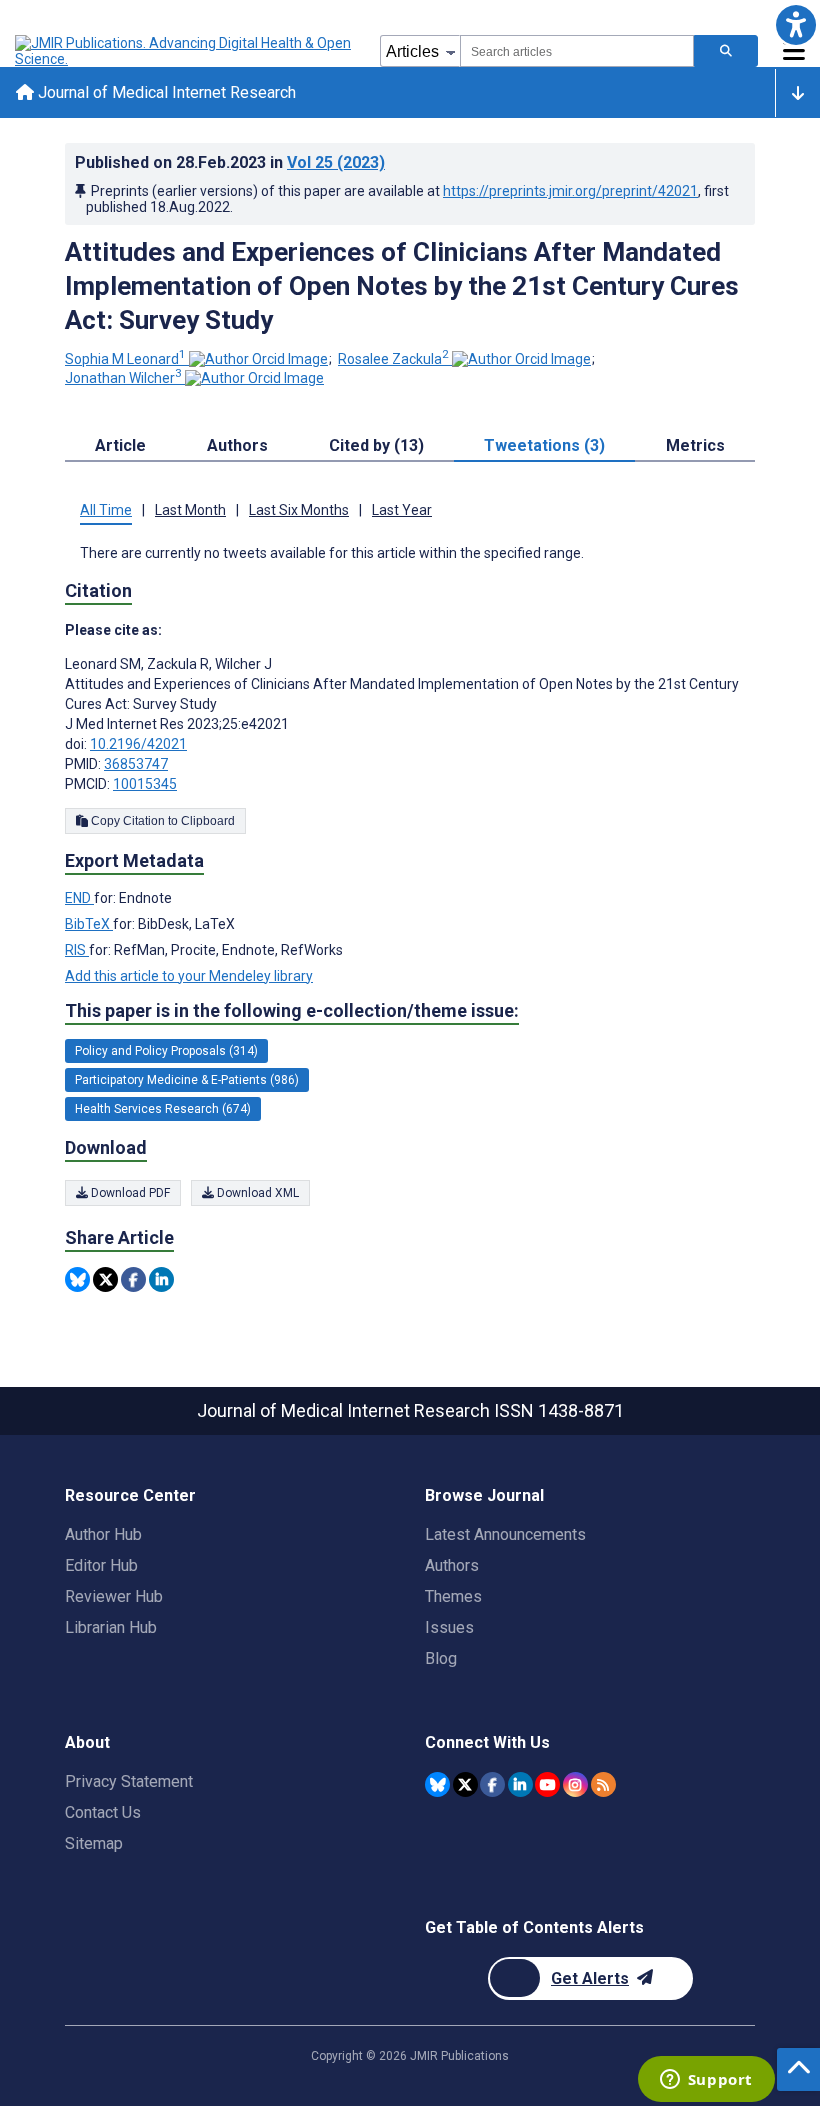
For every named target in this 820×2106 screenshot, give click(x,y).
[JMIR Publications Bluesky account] (437, 1784)
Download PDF (129, 1193)
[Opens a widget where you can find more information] (706, 2081)
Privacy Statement (129, 1781)
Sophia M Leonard (125, 359)
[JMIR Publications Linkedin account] (520, 1784)
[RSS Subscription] (603, 1784)
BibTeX (89, 924)
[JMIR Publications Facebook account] (492, 1784)
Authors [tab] (237, 445)
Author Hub (103, 1534)
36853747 (136, 764)
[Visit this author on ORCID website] (258, 359)
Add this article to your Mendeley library (189, 976)
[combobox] (577, 51)
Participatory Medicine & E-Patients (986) (187, 1080)
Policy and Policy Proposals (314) (166, 1051)
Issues (449, 1627)
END (79, 898)
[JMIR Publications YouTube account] (547, 1784)
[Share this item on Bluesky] (77, 1279)
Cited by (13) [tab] (376, 445)
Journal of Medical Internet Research (165, 92)
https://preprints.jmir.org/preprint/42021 (570, 191)
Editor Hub (101, 1565)
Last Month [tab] (190, 510)
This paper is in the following (292, 1010)
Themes (453, 1596)
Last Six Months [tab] (299, 510)
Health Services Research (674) (163, 1109)
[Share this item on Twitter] (105, 1279)
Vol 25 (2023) (336, 162)
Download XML (256, 1193)
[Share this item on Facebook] (133, 1279)
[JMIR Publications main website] (185, 51)
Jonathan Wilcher (123, 378)
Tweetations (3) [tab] (544, 445)
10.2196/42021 (138, 744)
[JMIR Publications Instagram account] (575, 1784)
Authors (452, 1565)
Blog (441, 1658)
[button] (795, 24)
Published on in (230, 162)
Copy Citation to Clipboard (161, 821)
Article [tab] (120, 445)
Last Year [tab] (402, 510)
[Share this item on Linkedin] (161, 1279)
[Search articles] (726, 51)
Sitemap (94, 1843)
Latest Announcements (505, 1534)
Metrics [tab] (695, 445)
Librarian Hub (111, 1627)
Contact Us (103, 1812)
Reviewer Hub (114, 1596)
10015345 (145, 784)
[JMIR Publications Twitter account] (465, 1784)
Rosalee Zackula (393, 359)
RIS (77, 950)
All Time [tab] (106, 510)
